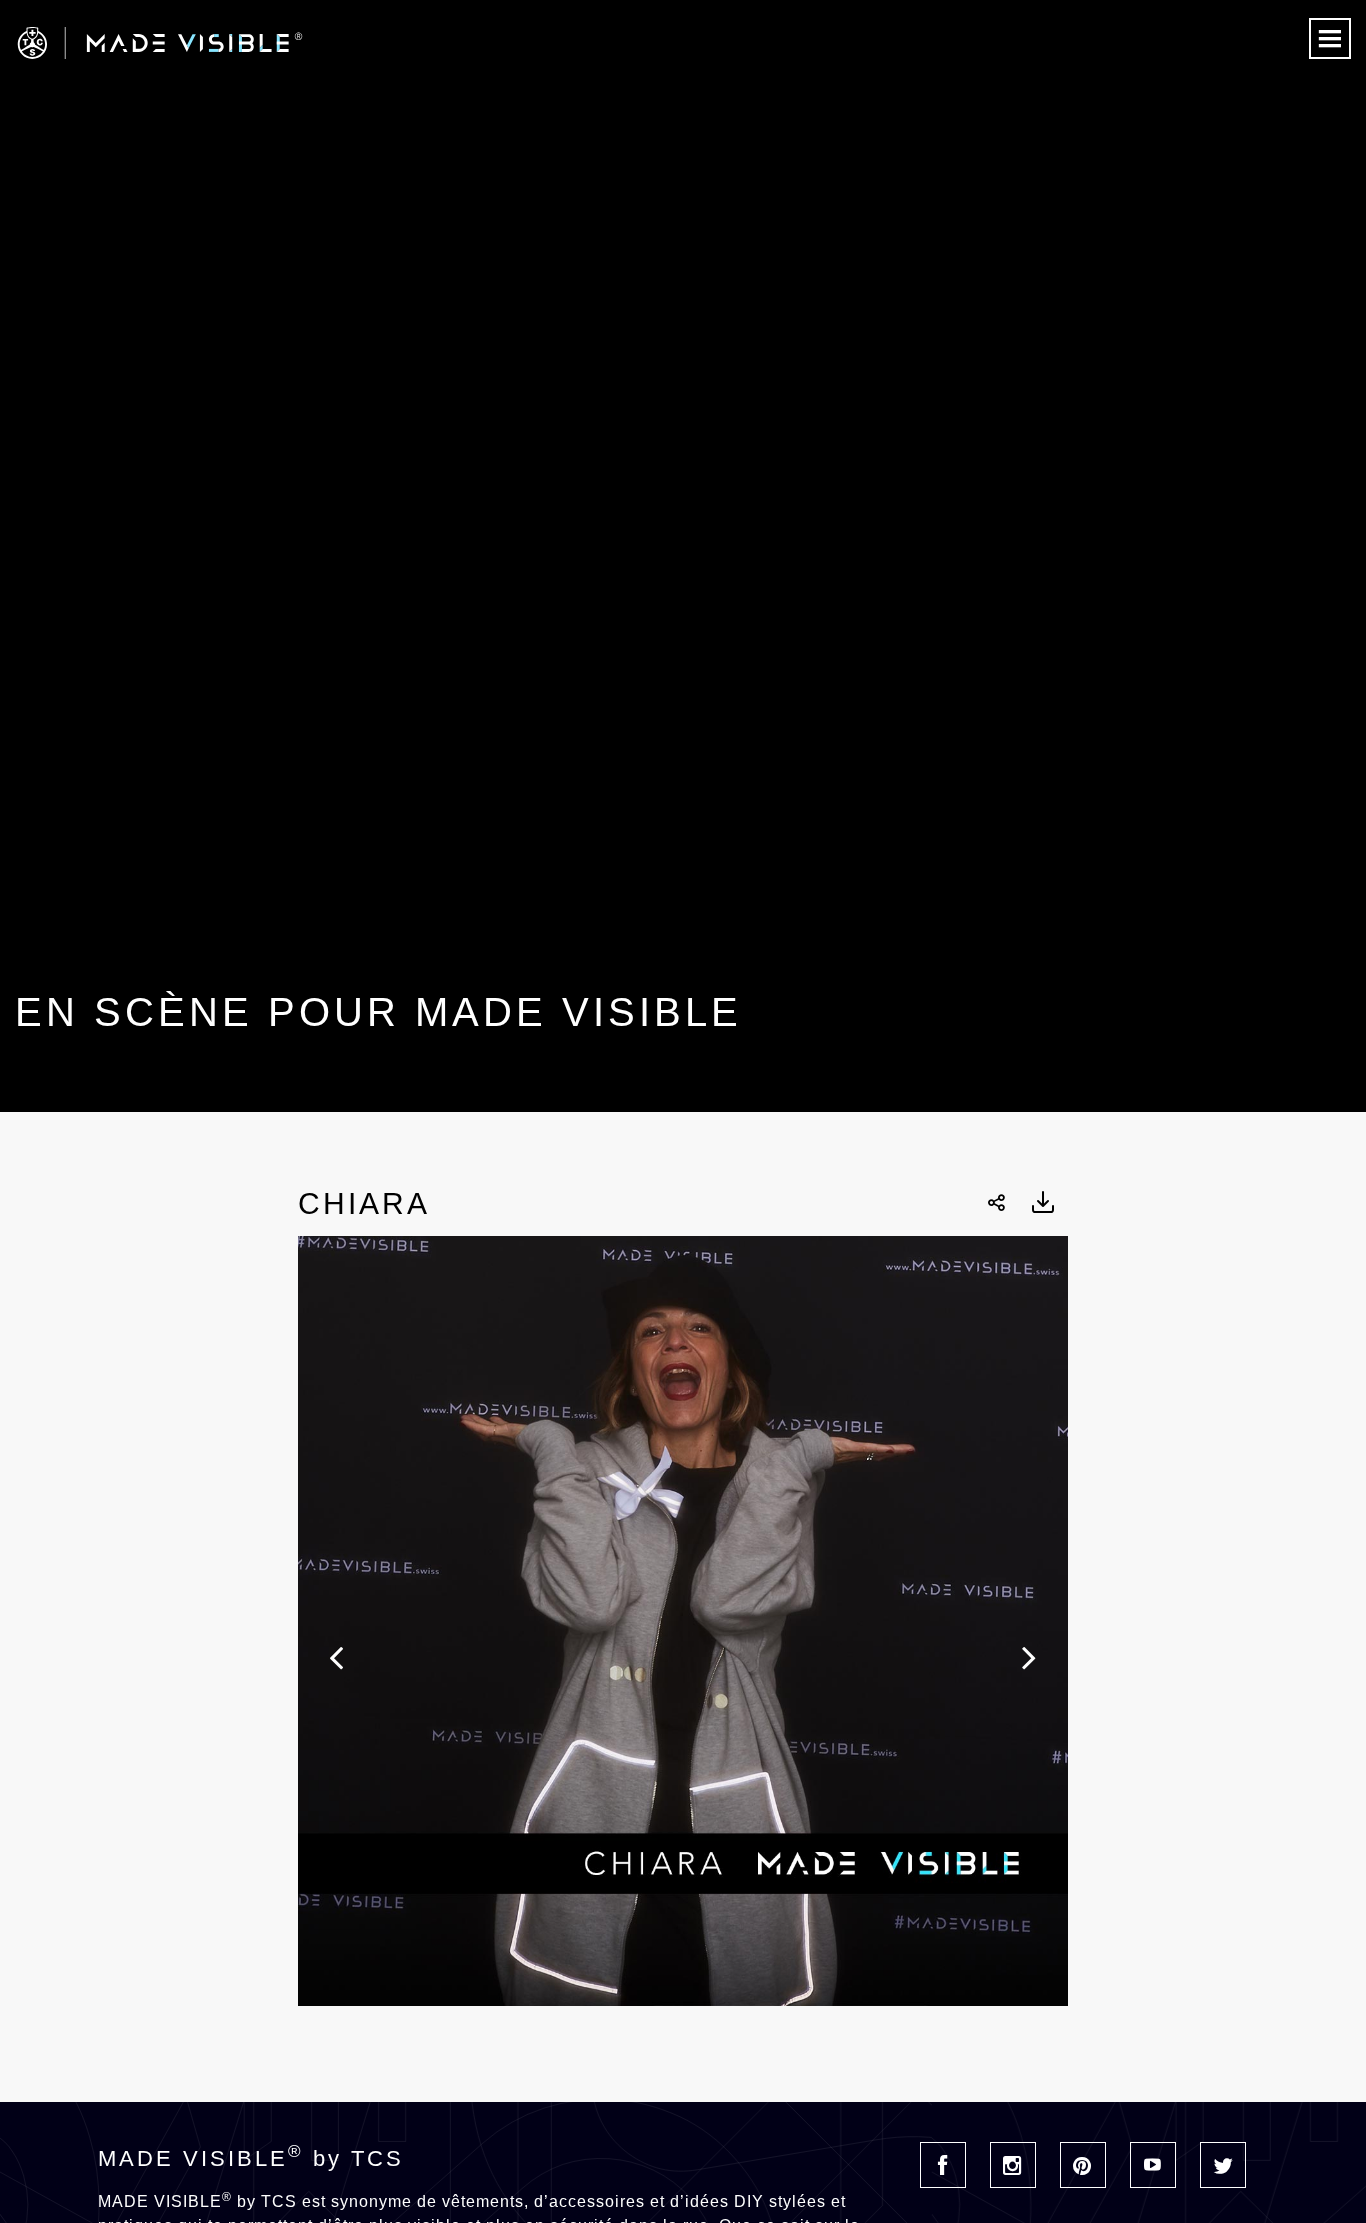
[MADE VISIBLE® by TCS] (274, 43)
